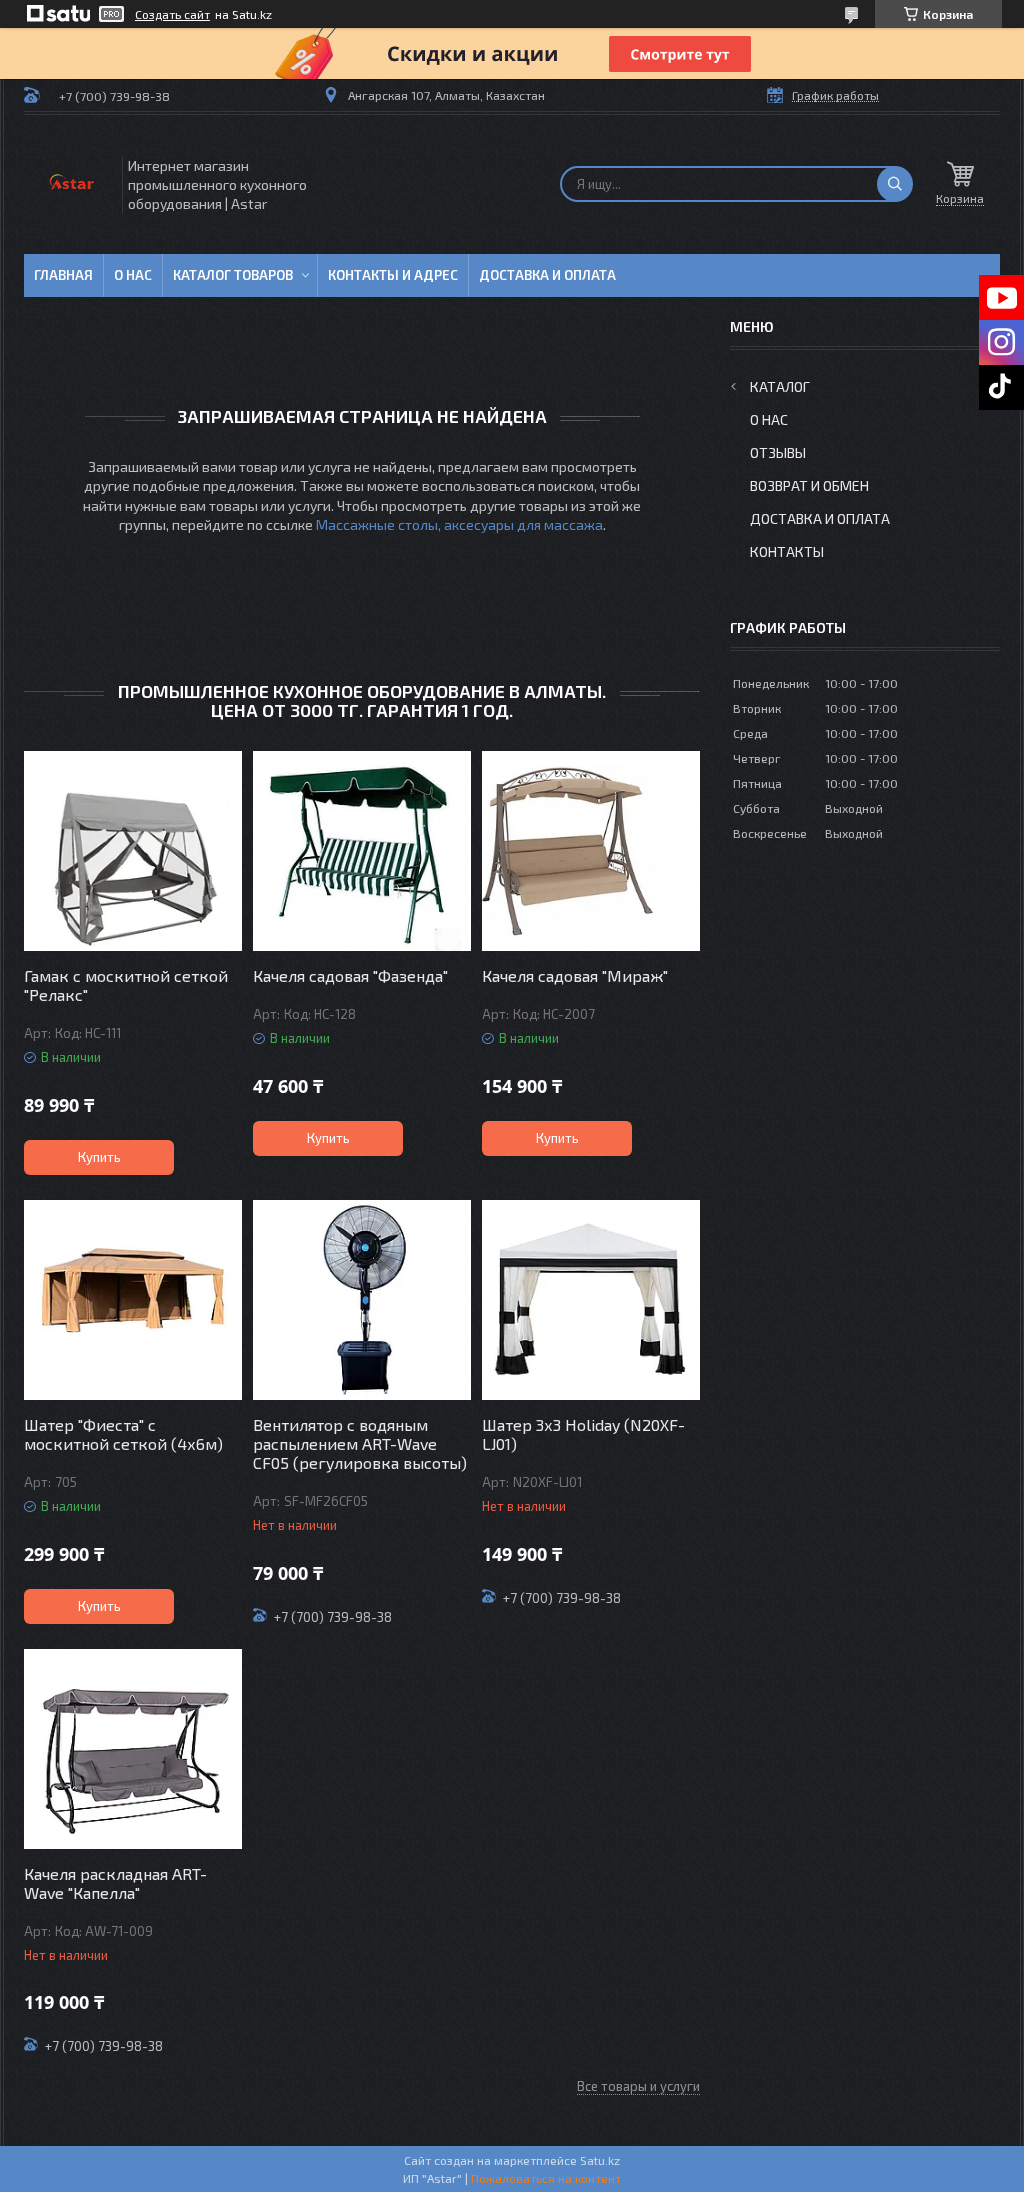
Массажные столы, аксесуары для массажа (459, 524)
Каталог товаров (233, 275)
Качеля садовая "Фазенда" (350, 975)
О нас (133, 275)
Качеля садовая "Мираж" (575, 975)
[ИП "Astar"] (71, 184)
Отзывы (778, 452)
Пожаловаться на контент (546, 2178)
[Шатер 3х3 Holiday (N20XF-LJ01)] (591, 1300)
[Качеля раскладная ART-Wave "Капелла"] (133, 1749)
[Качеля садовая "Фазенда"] (362, 851)
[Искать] (895, 184)
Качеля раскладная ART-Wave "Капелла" (115, 1883)
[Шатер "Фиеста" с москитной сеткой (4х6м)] (133, 1300)
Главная (63, 275)
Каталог (780, 386)
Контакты (787, 551)
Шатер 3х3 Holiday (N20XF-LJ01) (583, 1434)
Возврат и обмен (809, 485)
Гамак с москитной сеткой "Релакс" (126, 985)
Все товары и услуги (638, 2086)
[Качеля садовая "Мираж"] (591, 851)
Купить (99, 1157)
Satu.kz (600, 2160)
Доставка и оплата (547, 275)
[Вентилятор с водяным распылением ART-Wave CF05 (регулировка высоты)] (362, 1300)
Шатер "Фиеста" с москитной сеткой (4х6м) (123, 1434)
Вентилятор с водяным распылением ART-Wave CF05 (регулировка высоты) (360, 1443)
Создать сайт (172, 14)
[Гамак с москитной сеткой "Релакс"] (133, 851)
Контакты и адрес (393, 275)
